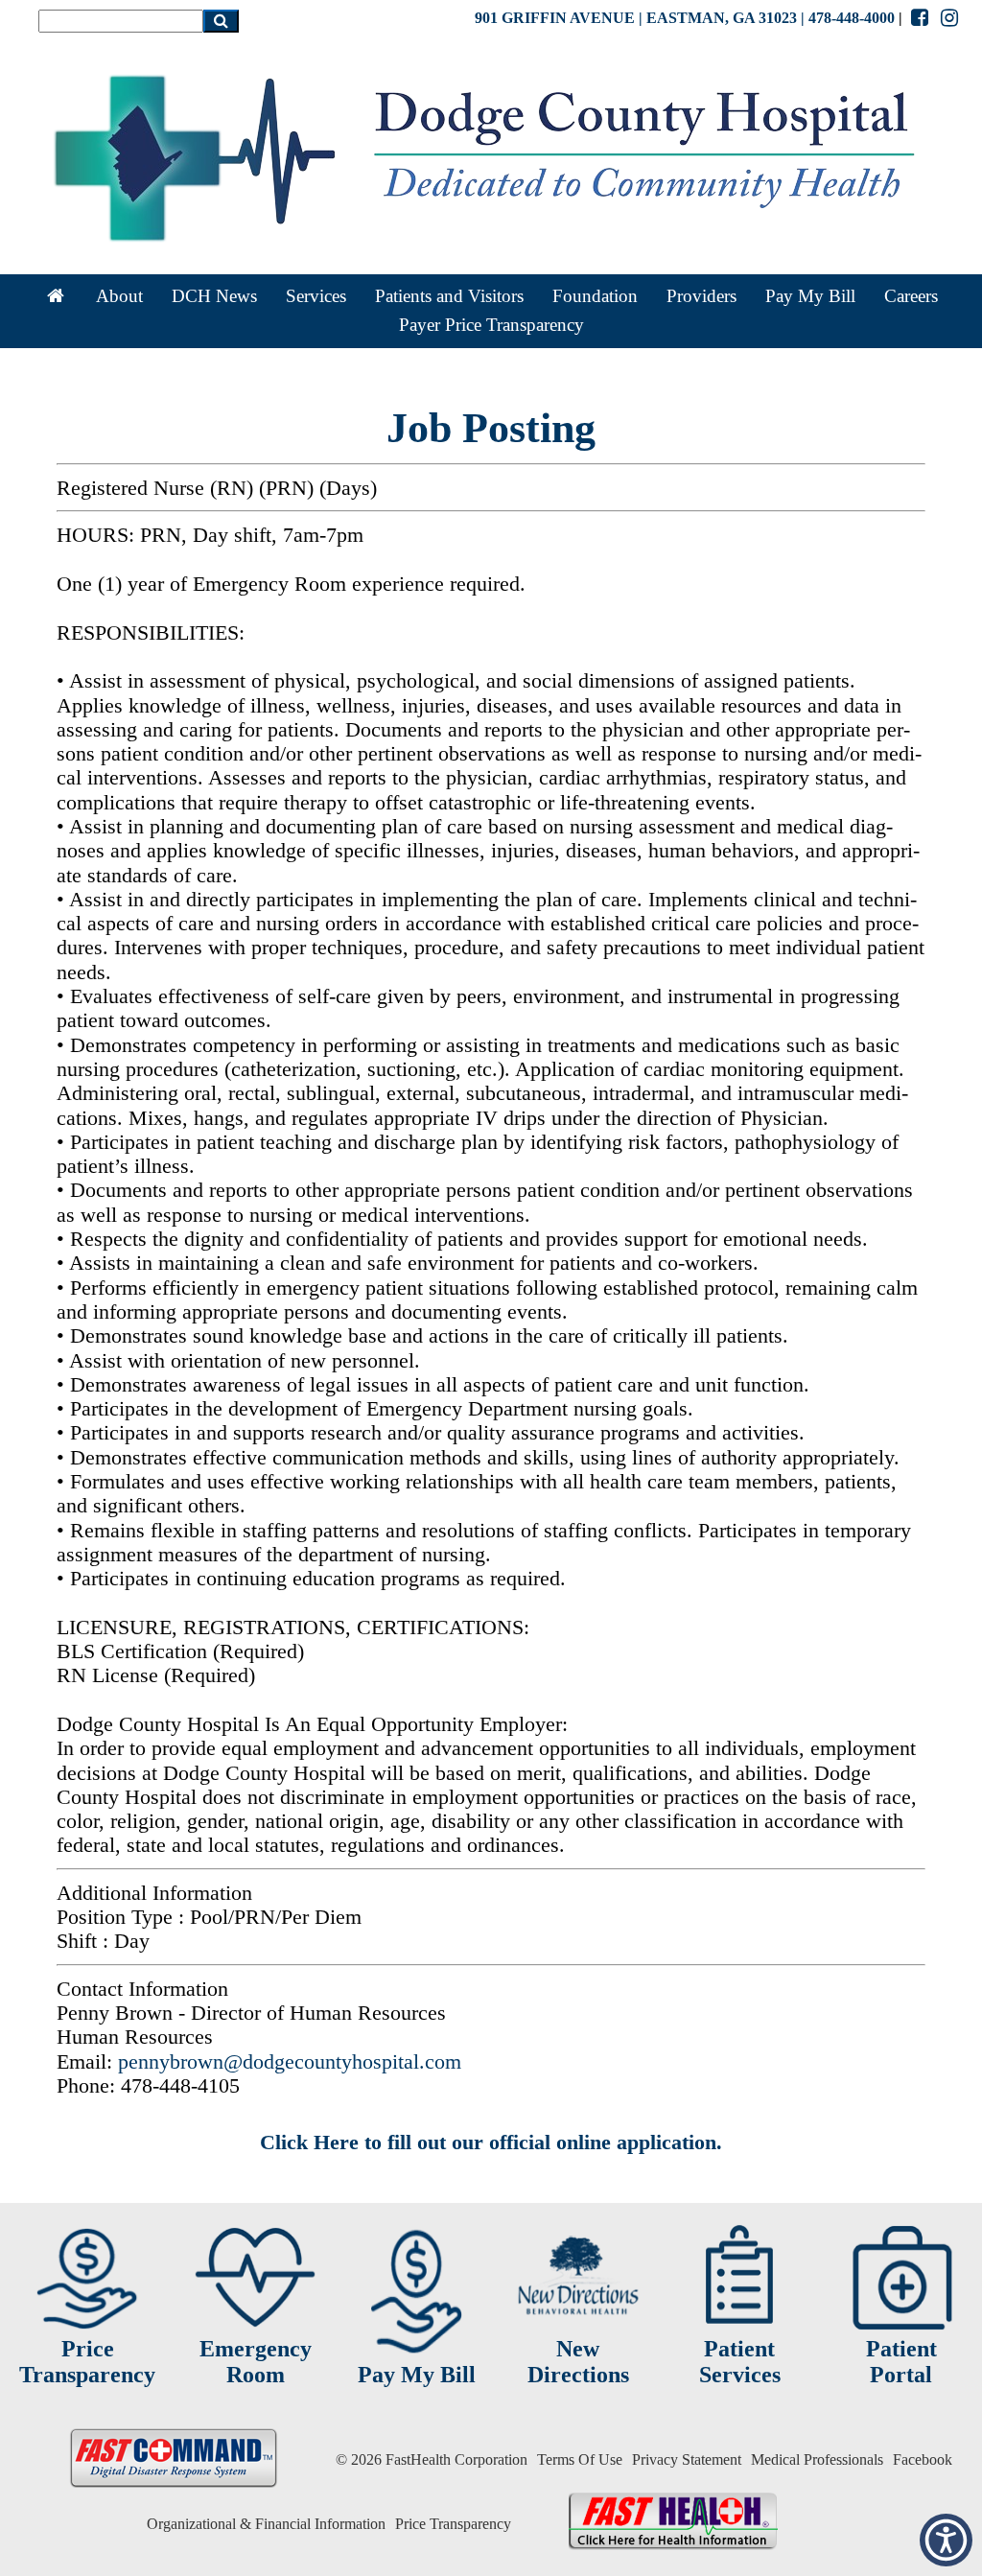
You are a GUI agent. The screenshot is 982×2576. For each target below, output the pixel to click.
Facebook (923, 2459)
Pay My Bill (810, 296)
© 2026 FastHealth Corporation (432, 2459)
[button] (946, 2540)
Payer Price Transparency (491, 325)
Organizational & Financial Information (266, 2524)
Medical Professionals (817, 2459)
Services (316, 296)
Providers (701, 296)
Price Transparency (453, 2524)
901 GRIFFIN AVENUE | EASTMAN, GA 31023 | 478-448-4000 (685, 18)
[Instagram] (950, 18)
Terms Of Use (580, 2459)
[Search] (221, 21)
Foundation (595, 296)
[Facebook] (919, 18)
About (119, 296)
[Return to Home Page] (56, 296)
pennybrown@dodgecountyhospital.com (290, 2061)
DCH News (214, 296)
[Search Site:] (121, 21)
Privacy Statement (687, 2459)
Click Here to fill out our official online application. (491, 2142)
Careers (911, 296)
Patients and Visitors (449, 296)
